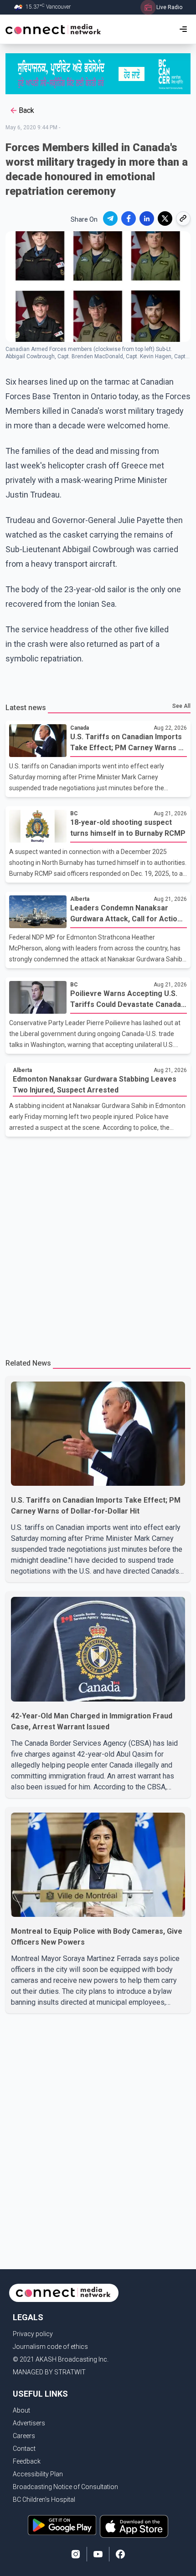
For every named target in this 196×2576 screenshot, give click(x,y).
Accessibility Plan (38, 2474)
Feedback (27, 2461)
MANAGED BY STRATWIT (49, 2372)
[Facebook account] (120, 2554)
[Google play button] (62, 2526)
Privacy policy (33, 2334)
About (21, 2410)
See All (181, 706)
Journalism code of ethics (50, 2347)
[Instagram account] (76, 2554)
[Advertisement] (98, 1244)
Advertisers (29, 2423)
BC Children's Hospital (44, 2500)
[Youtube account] (98, 2554)
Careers (24, 2436)
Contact (24, 2449)
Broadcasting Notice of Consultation (65, 2487)
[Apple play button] (134, 2526)
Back (26, 110)
